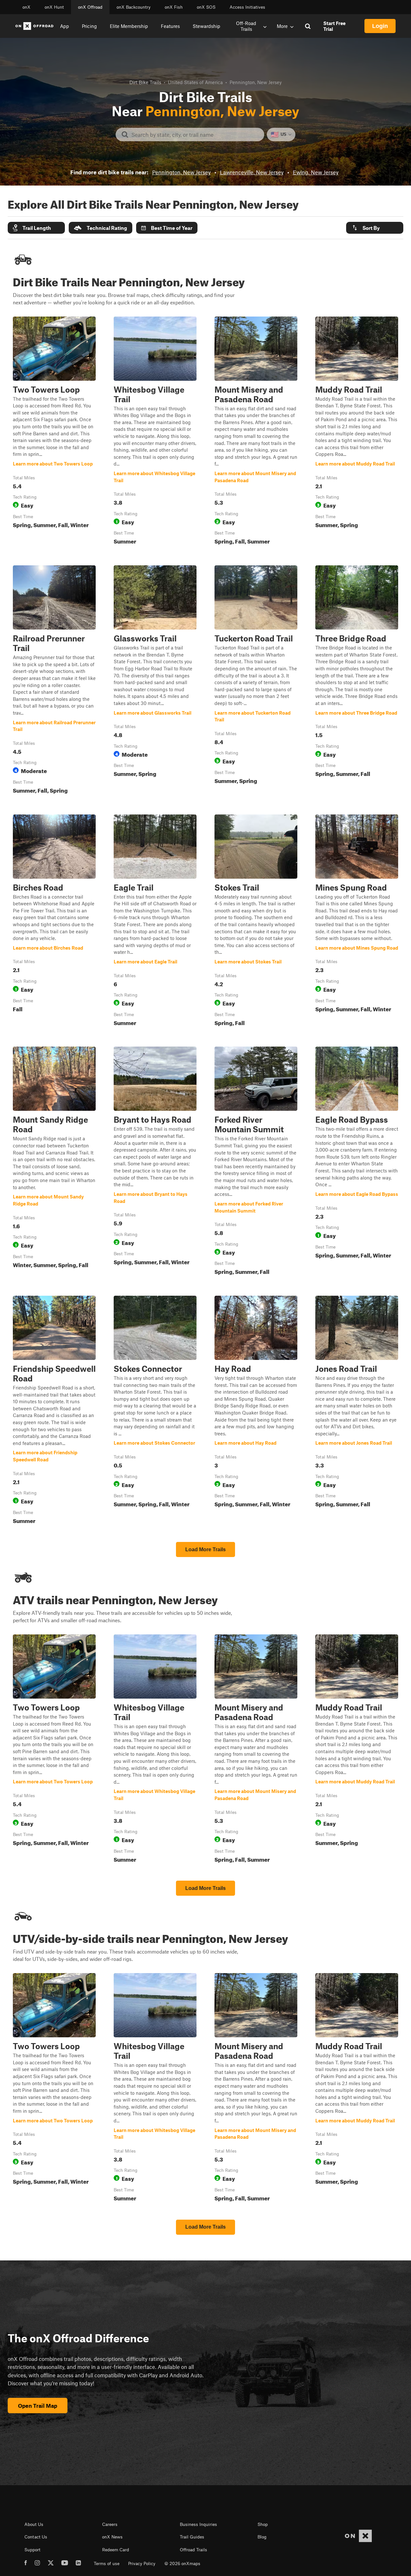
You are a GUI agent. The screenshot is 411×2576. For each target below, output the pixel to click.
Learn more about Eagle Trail (155, 922)
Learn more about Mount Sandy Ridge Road (54, 1162)
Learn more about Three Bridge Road (357, 681)
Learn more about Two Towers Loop (54, 432)
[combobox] (195, 135)
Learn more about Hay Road (256, 1411)
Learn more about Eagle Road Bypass (357, 1162)
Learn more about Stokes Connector (155, 1411)
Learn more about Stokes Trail (256, 922)
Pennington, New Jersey (181, 172)
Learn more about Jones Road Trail (357, 1411)
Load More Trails (205, 1549)
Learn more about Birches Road (54, 922)
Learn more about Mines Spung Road (357, 922)
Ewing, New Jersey (316, 172)
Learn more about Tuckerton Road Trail (256, 681)
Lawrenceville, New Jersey (252, 172)
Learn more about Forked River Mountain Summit (256, 1162)
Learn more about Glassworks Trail (155, 681)
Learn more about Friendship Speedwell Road (54, 1411)
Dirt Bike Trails (145, 82)
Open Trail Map (38, 2406)
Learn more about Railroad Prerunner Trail (54, 681)
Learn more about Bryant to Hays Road (155, 1162)
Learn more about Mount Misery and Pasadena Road (256, 432)
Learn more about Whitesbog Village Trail (155, 432)
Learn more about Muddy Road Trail (357, 432)
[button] (36, 228)
